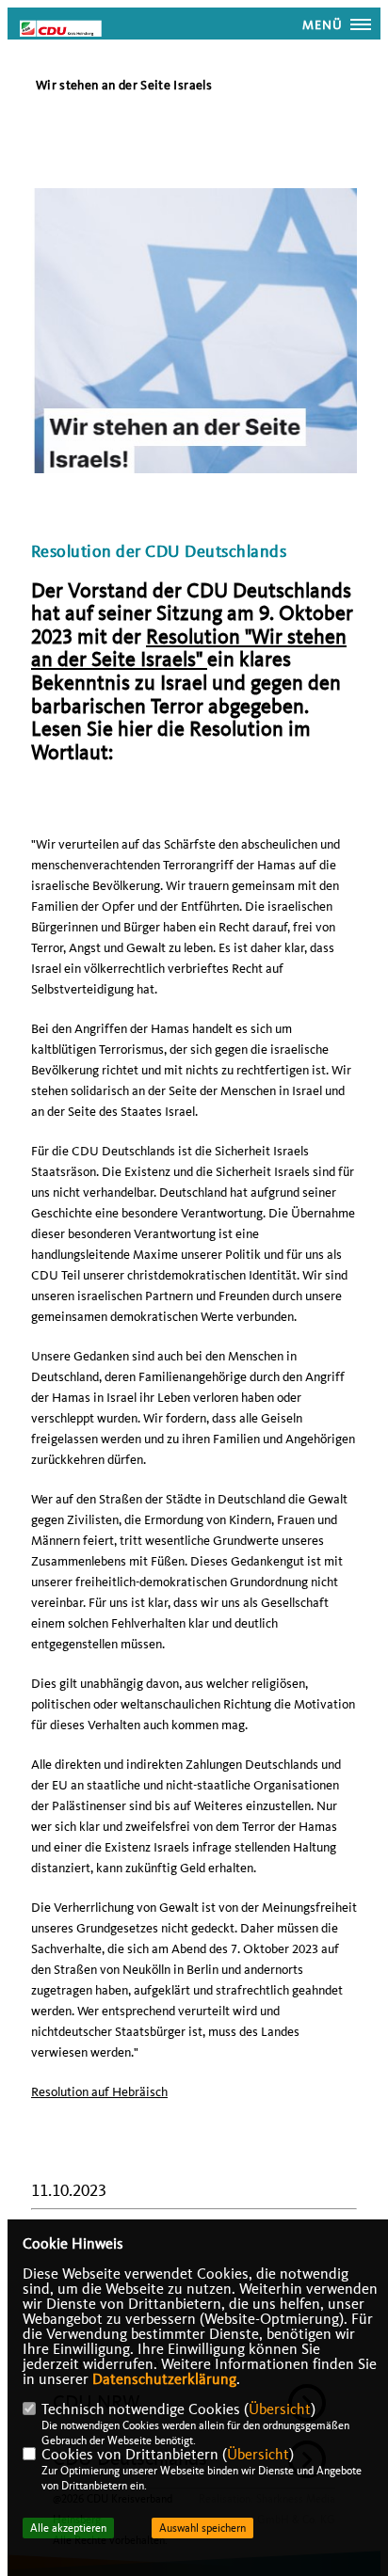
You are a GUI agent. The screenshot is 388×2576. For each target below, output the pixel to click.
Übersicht (280, 2409)
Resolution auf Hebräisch (99, 2092)
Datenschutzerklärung (164, 2379)
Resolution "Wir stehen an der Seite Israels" (189, 649)
